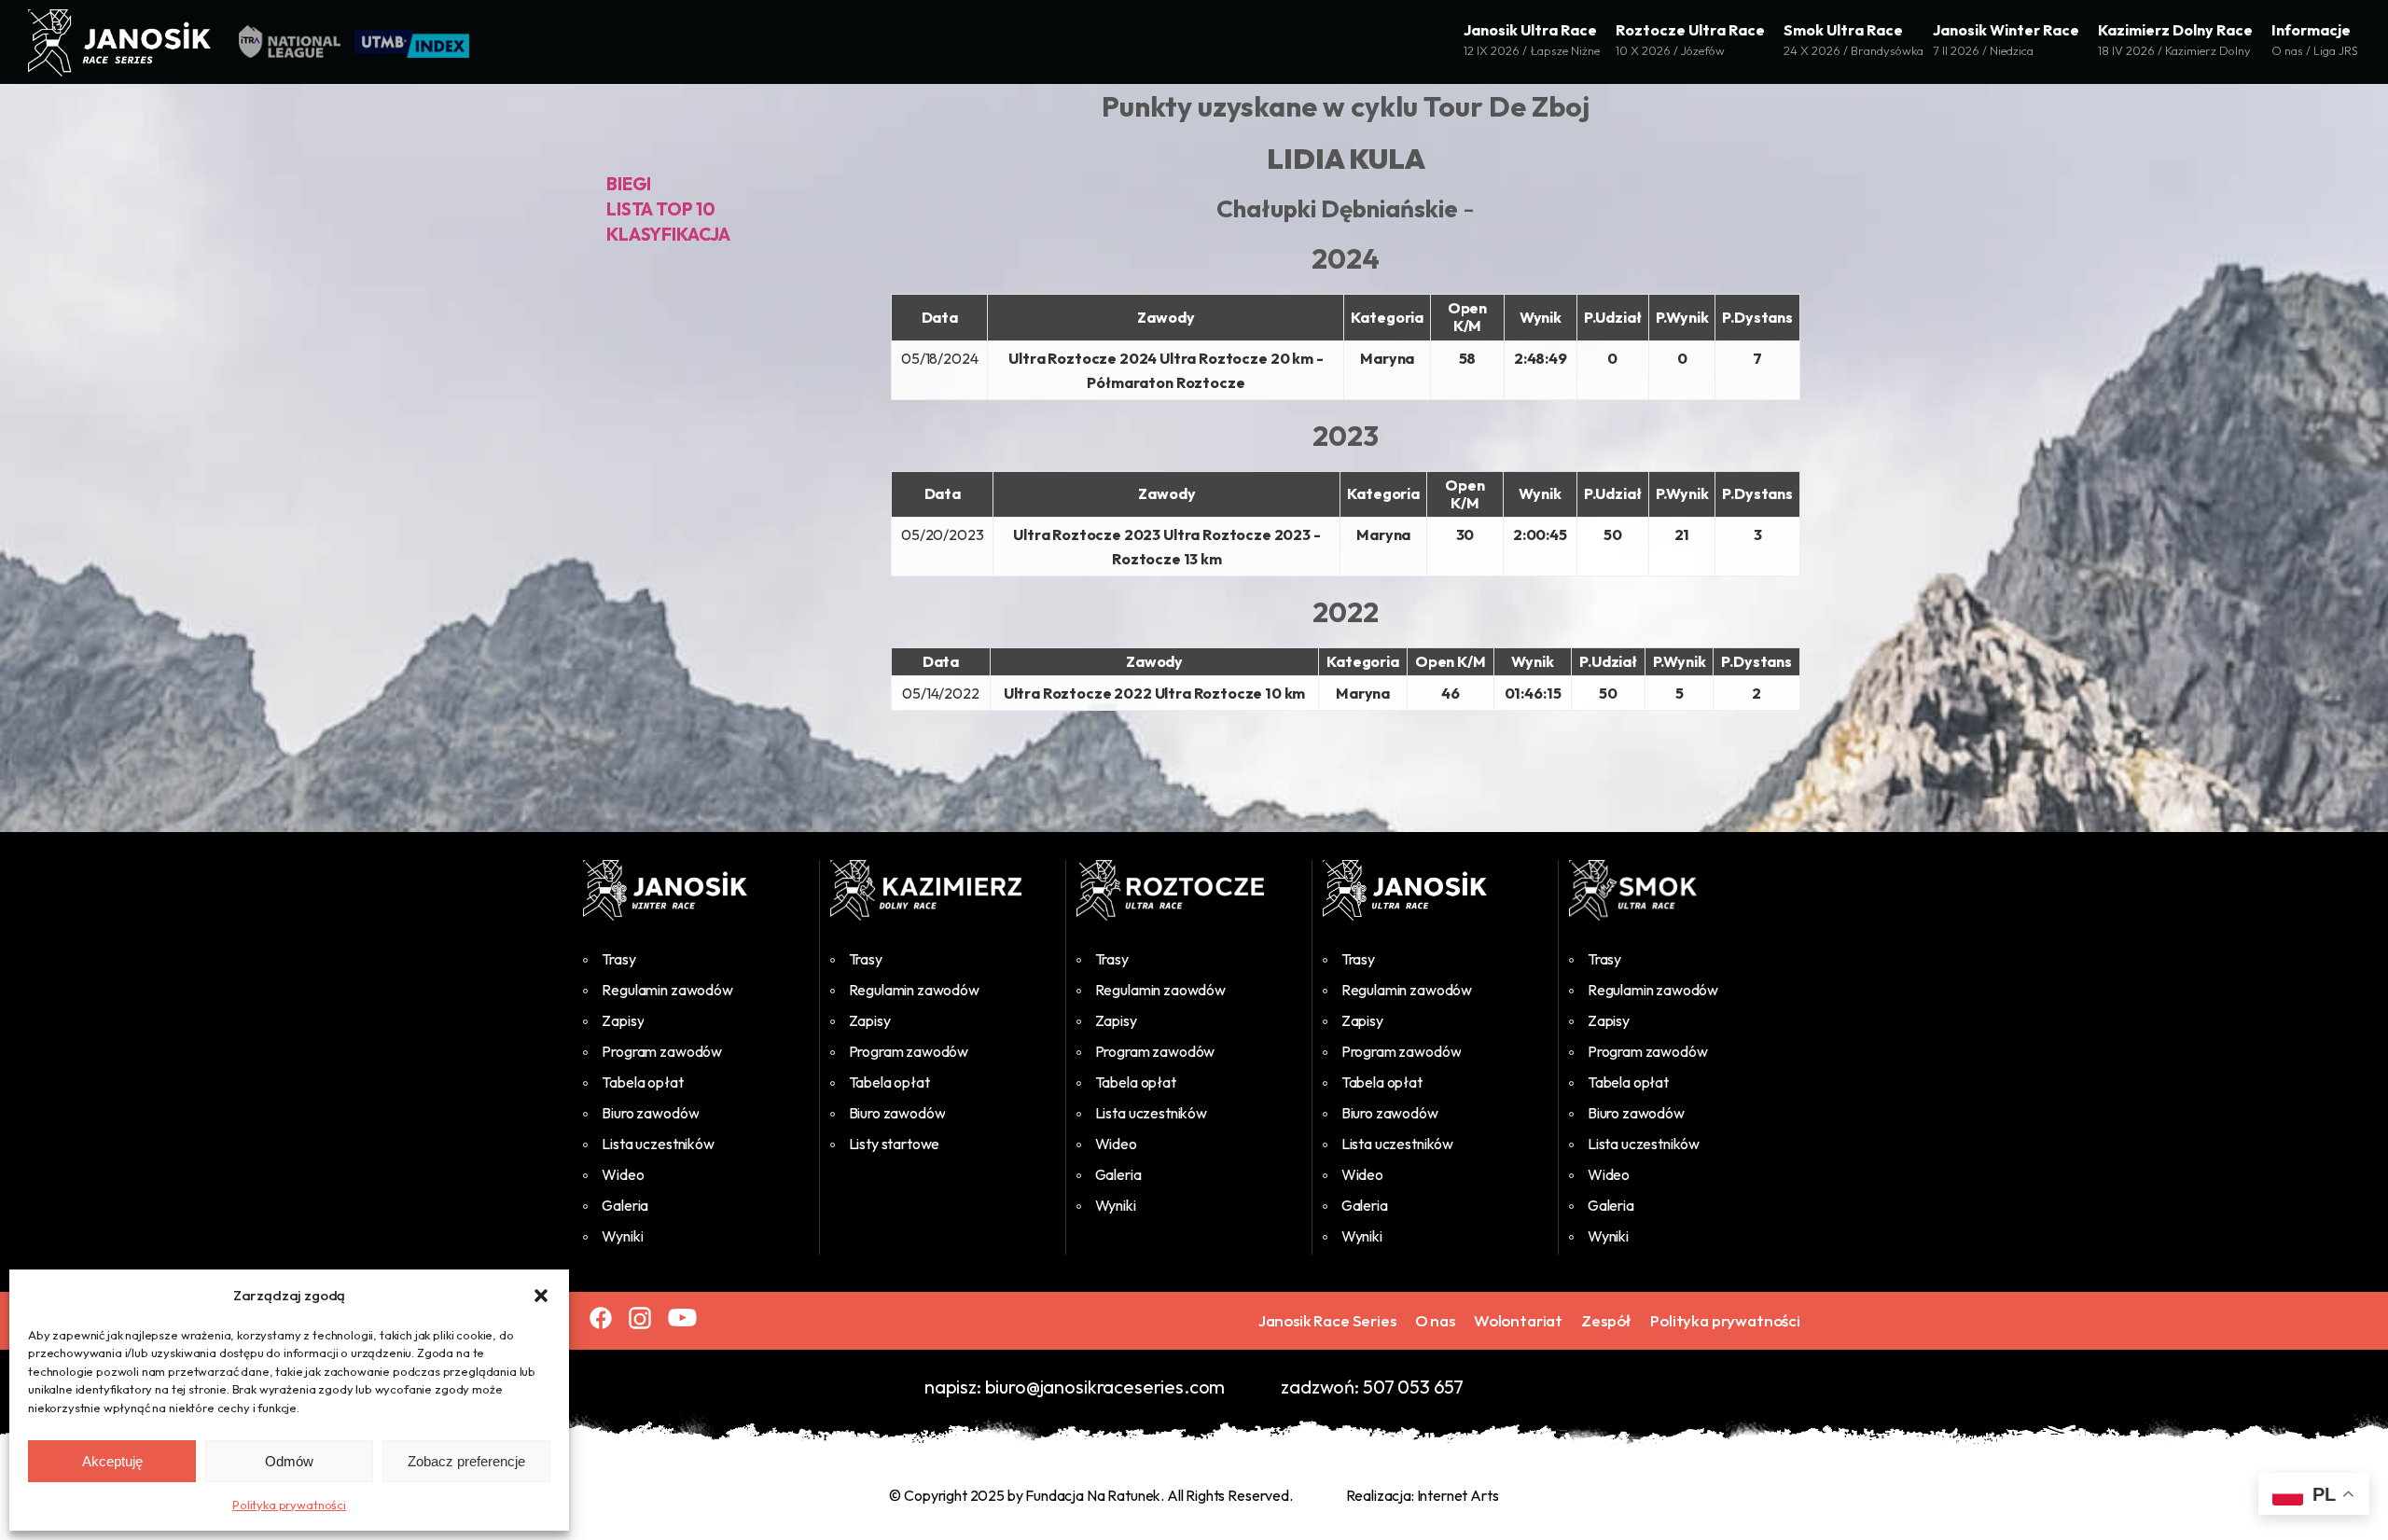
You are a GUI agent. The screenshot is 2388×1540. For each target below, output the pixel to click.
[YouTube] (682, 1318)
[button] (541, 1296)
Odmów (289, 1461)
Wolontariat (1518, 1320)
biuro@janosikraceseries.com (1105, 1387)
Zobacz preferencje (466, 1461)
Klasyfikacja (668, 234)
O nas (1435, 1320)
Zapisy (623, 1020)
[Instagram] (640, 1318)
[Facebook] (601, 1318)
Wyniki (622, 1236)
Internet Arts (1458, 1495)
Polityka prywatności (289, 1505)
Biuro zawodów (650, 1113)
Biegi (629, 184)
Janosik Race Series (1327, 1320)
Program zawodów (662, 1051)
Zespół (1606, 1320)
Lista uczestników (658, 1144)
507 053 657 (1413, 1387)
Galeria (625, 1205)
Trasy (618, 959)
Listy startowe (895, 1144)
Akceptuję (112, 1461)
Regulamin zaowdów (1160, 990)
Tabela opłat (642, 1082)
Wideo (623, 1174)
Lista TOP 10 (661, 209)
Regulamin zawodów (667, 990)
